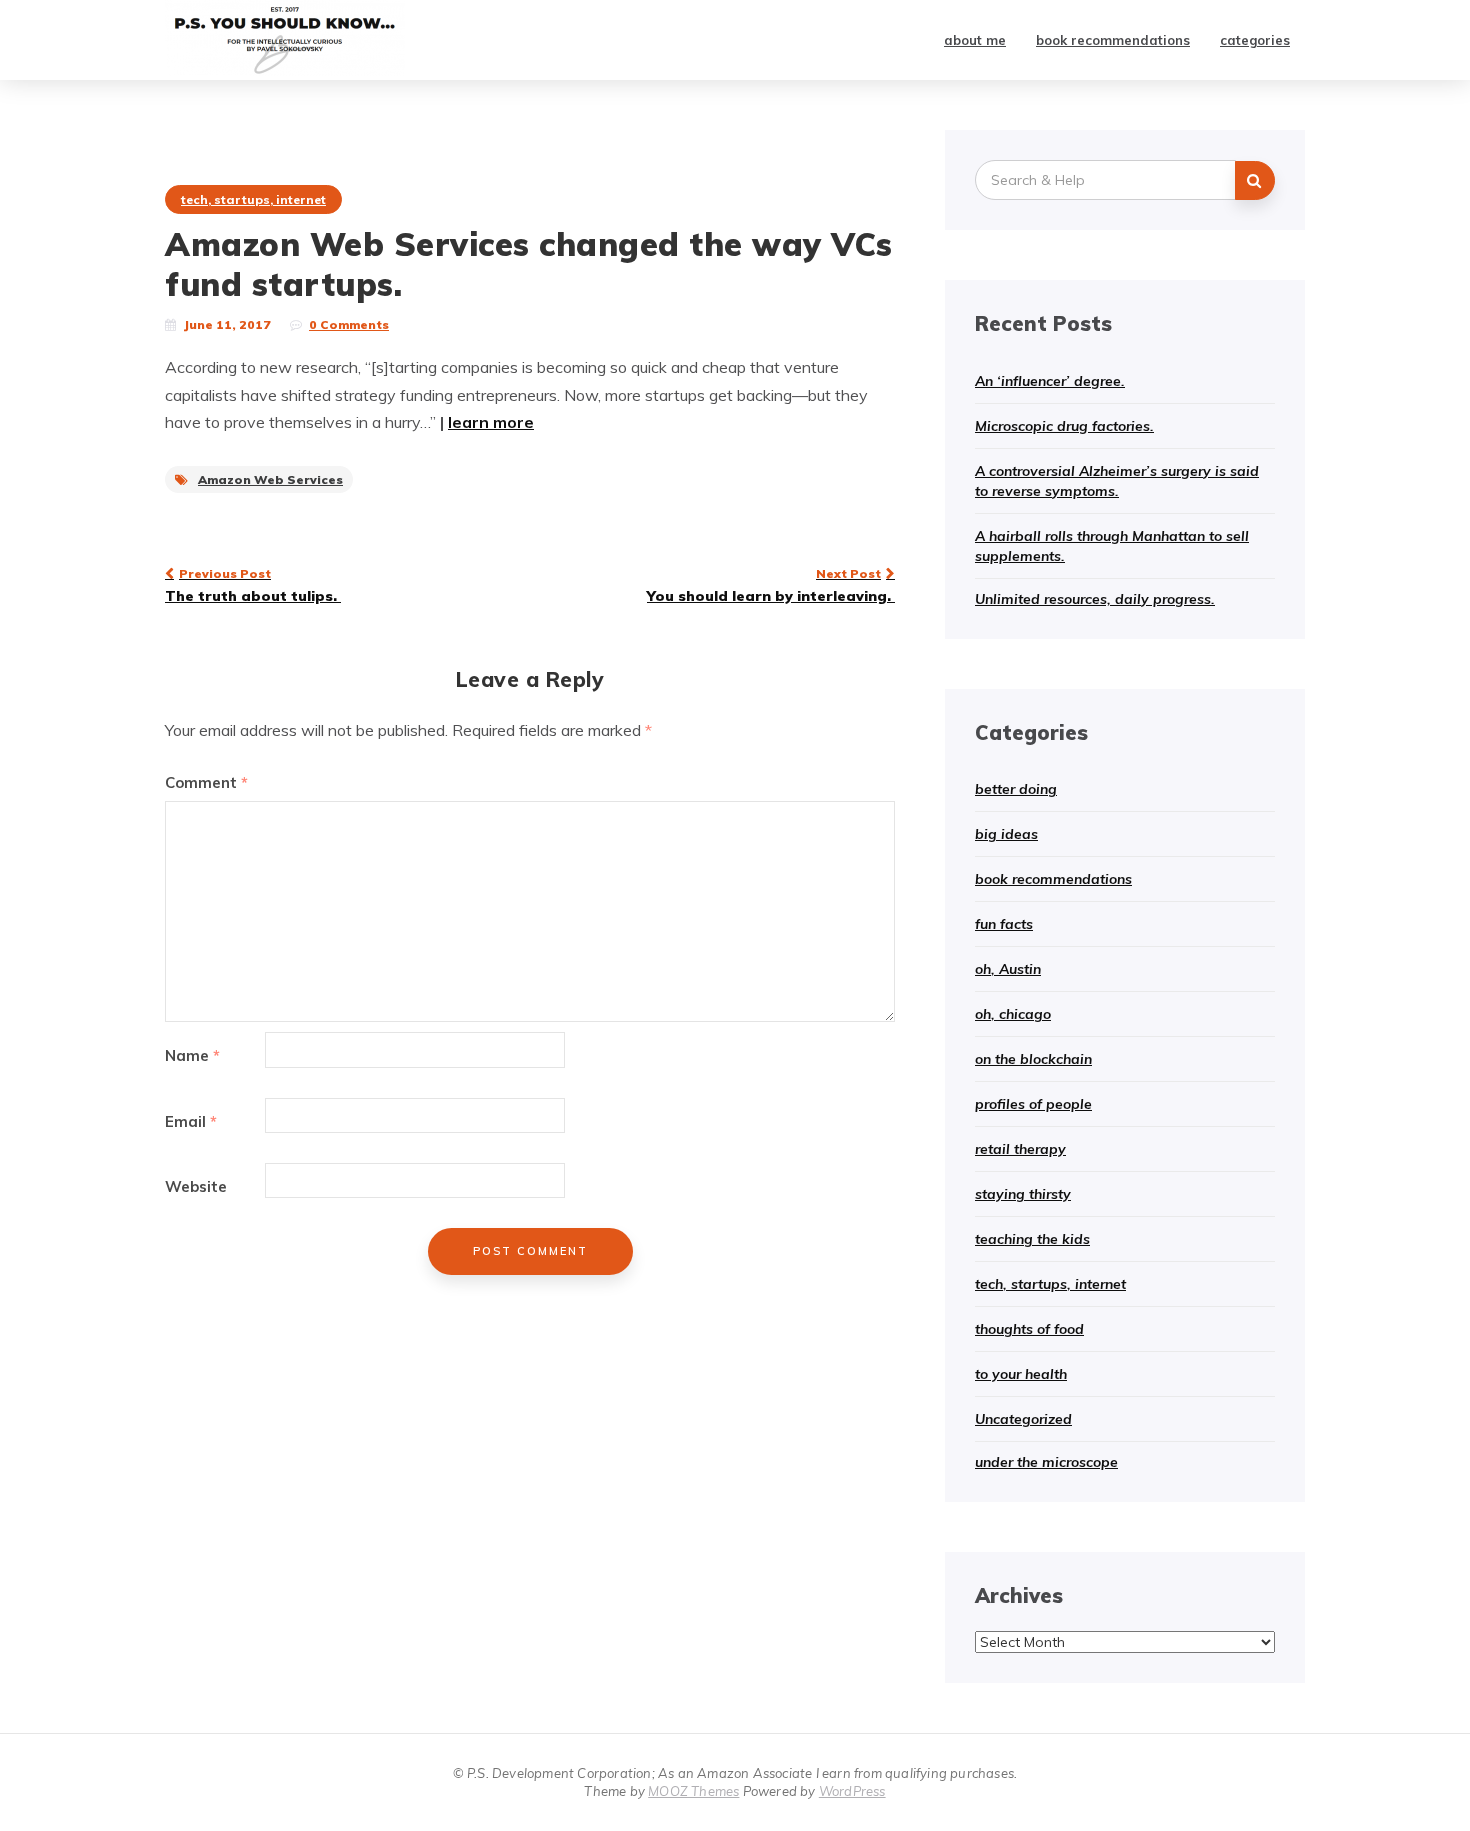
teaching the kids (1032, 1239)
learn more (491, 422)
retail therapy (1020, 1149)
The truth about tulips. (253, 585)
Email (191, 1121)
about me (975, 40)
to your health (1021, 1374)
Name (192, 1055)
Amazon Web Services (270, 479)
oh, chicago (1013, 1014)
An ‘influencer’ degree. (1050, 381)
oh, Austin (1008, 969)
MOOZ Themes (693, 1791)
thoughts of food (1029, 1329)
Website (196, 1186)
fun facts (1004, 924)
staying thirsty (1023, 1194)
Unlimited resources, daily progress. (1095, 599)
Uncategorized (1023, 1419)
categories (1255, 40)
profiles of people (1033, 1104)
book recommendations (1113, 40)
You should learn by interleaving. (771, 585)
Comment (206, 782)
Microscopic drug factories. (1064, 426)
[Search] (1255, 180)
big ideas (1006, 834)
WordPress (852, 1791)
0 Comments (349, 324)
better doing (1016, 789)
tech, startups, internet (253, 199)
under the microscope (1046, 1462)
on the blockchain (1033, 1059)
